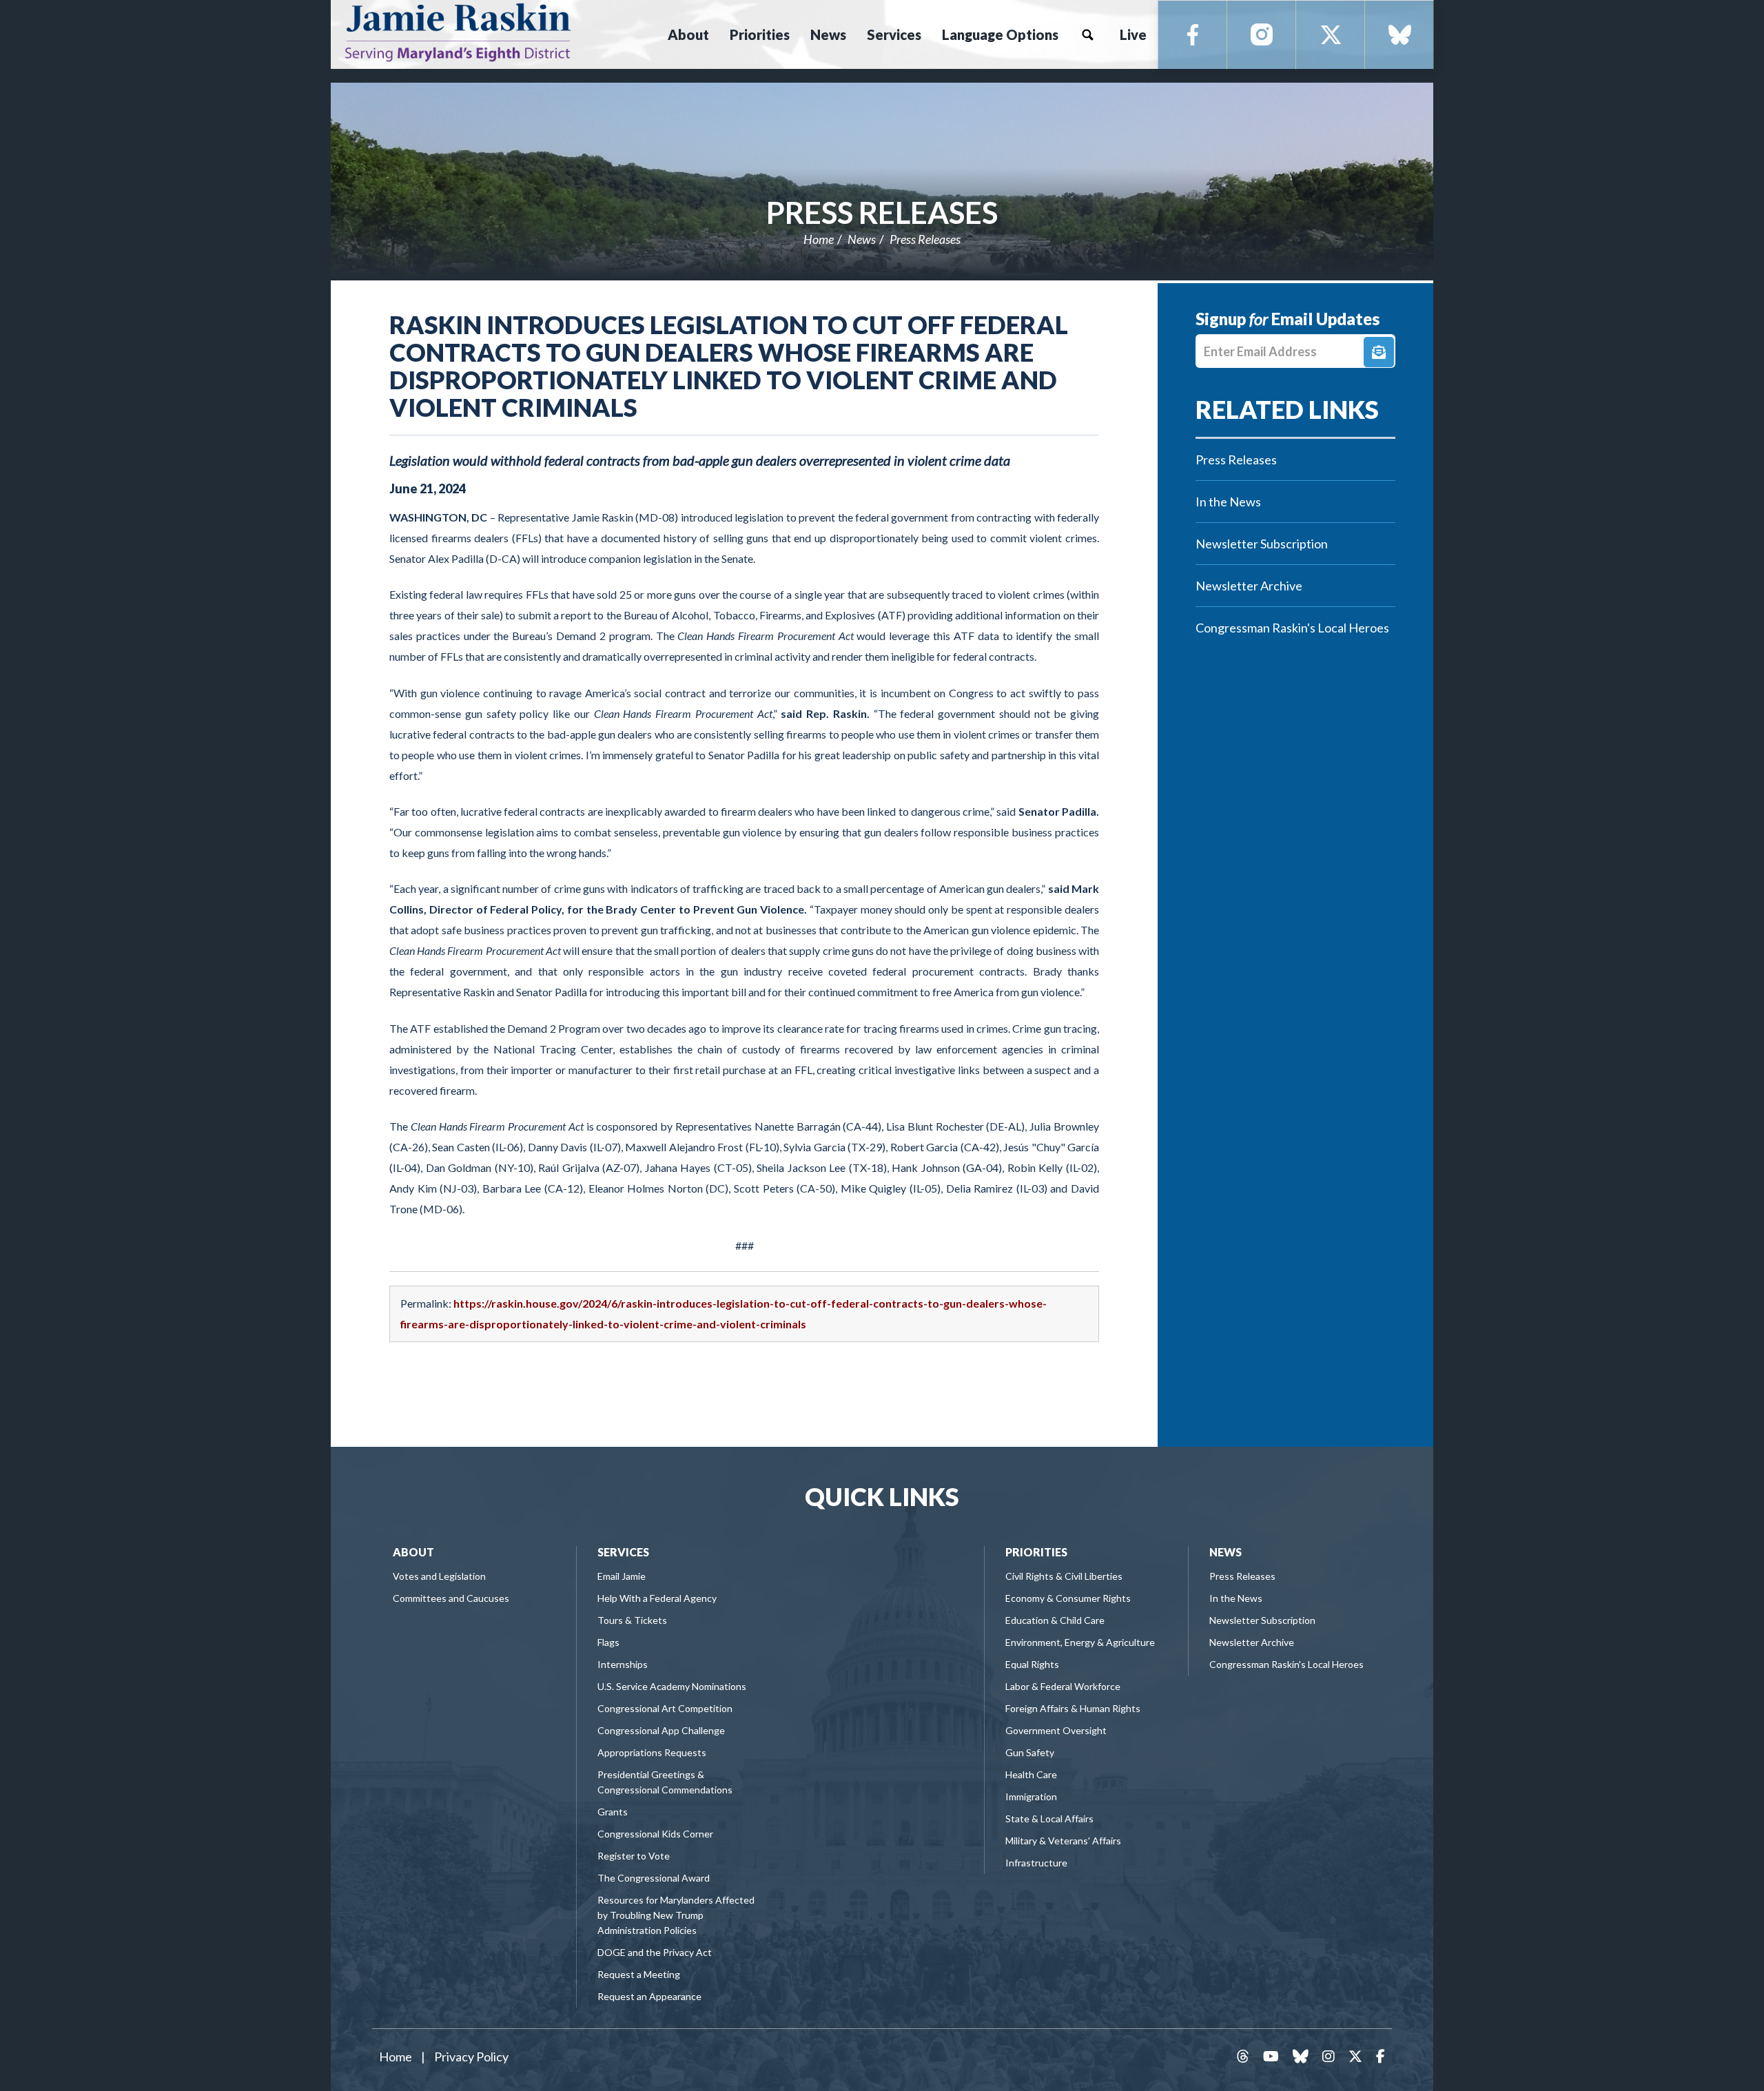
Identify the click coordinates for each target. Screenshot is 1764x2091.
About (413, 1552)
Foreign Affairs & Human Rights (1073, 1708)
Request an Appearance (649, 1996)
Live (1133, 34)
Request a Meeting (639, 1974)
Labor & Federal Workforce (1063, 1686)
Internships (623, 1664)
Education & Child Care (1055, 1620)
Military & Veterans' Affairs (1063, 1841)
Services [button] (894, 34)
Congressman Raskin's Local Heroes (1292, 628)
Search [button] (1087, 34)
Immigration (1031, 1796)
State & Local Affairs (1049, 1819)
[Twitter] (1331, 35)
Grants (613, 1812)
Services (623, 1552)
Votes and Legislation (439, 1576)
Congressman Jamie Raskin (506, 32)
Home (819, 239)
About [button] (688, 34)
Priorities (1036, 1552)
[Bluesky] (1399, 35)
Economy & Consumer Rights (1068, 1598)
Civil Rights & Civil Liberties (1064, 1576)
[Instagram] (1262, 35)
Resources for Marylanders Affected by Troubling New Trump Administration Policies (676, 1915)
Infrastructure (1036, 1863)
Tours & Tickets (632, 1620)
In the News (1228, 502)
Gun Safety (1030, 1752)
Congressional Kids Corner (655, 1834)
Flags (608, 1642)
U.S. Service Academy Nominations (672, 1686)
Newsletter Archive (1249, 586)
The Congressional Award (654, 1878)
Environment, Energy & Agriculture (1080, 1642)
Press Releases (882, 212)
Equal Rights (1032, 1664)
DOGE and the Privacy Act (655, 1952)
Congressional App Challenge (661, 1730)
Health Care (1031, 1774)
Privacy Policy (471, 2057)
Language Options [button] (1000, 34)
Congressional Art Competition (665, 1708)
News (862, 239)
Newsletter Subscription (1262, 544)
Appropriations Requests (652, 1752)
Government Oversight (1056, 1730)
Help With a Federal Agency (657, 1598)
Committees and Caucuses (451, 1598)
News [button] (828, 34)
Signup (1379, 352)
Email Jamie (622, 1576)
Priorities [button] (760, 34)
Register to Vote (634, 1856)
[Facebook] (1193, 35)
